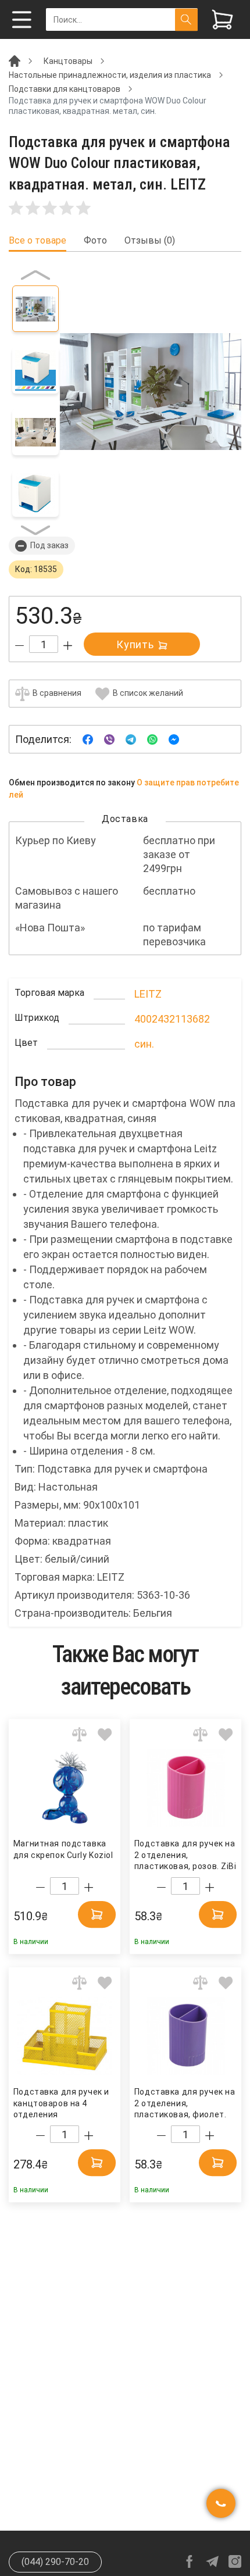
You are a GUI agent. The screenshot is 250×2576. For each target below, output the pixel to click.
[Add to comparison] (79, 1734)
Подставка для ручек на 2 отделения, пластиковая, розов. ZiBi (185, 1855)
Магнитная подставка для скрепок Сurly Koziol (63, 1849)
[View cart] (222, 19)
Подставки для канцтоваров (65, 89)
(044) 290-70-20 (55, 2562)
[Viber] (109, 739)
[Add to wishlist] (105, 1734)
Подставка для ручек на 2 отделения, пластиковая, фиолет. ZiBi (185, 2104)
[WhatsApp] (152, 739)
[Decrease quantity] (19, 646)
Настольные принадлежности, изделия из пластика (110, 75)
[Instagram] (235, 2561)
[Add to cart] (97, 1914)
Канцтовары (68, 61)
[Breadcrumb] (15, 60)
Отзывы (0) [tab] (150, 241)
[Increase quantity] (68, 646)
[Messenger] (174, 739)
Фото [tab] (95, 241)
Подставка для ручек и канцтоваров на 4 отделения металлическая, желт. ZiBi (61, 2104)
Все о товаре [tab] (37, 241)
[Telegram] (131, 739)
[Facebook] (88, 739)
